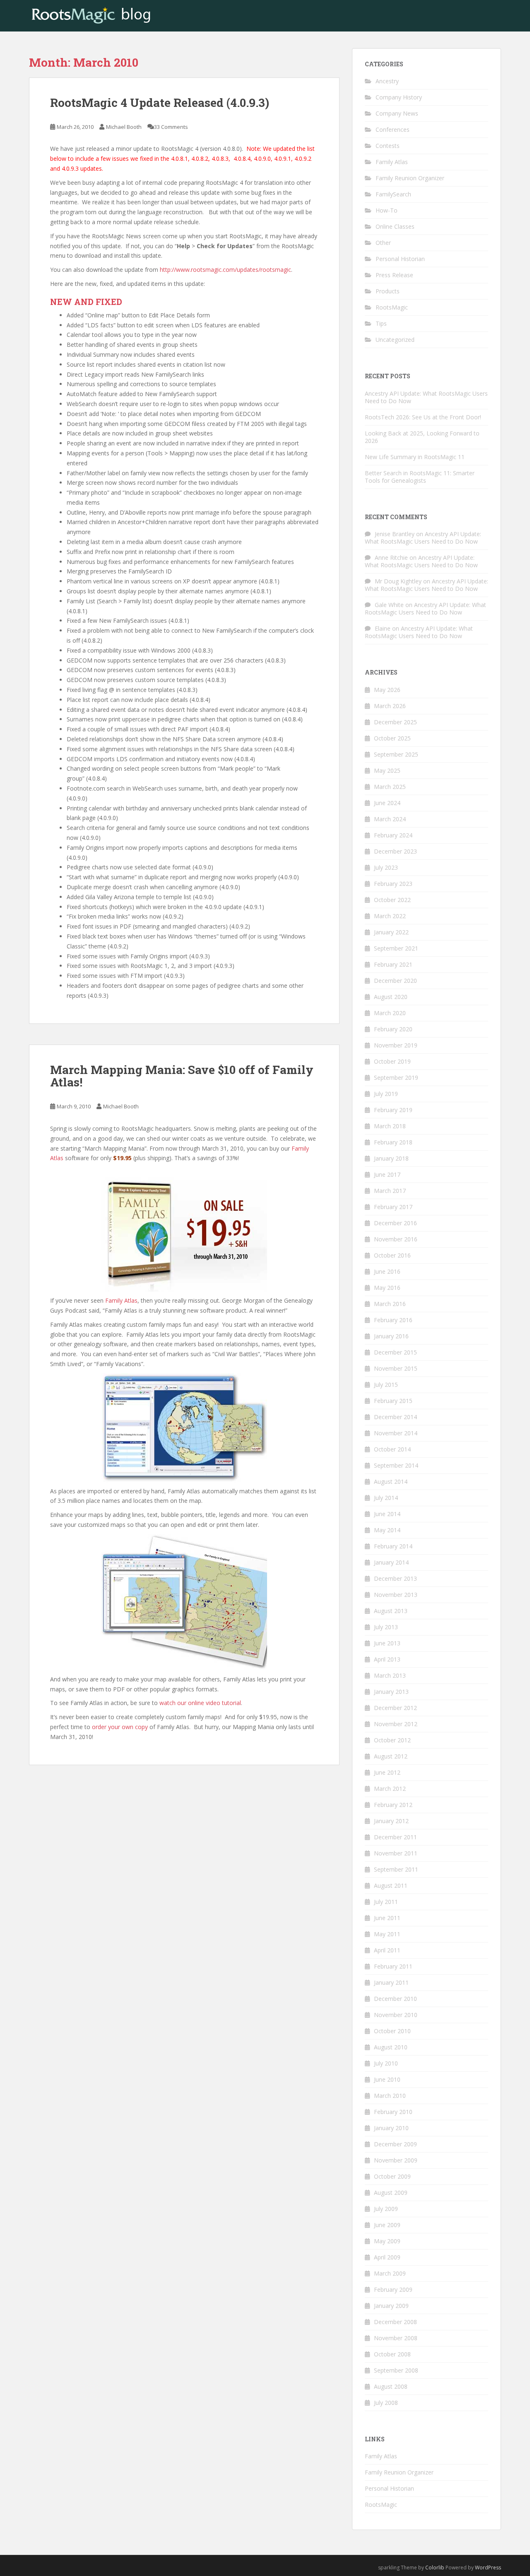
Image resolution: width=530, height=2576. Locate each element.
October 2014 (392, 1449)
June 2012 (387, 1772)
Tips (381, 323)
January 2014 (391, 1562)
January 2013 (391, 1692)
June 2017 (387, 1174)
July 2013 (386, 1627)
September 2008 (396, 2370)
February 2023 (393, 884)
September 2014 (396, 1465)
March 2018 (390, 1126)
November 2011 (396, 1853)
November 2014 (396, 1433)
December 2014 (395, 1417)
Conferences (393, 129)
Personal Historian (400, 259)
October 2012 (392, 1740)
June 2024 (387, 803)
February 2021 (393, 964)
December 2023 (395, 851)
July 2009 (386, 2209)
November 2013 (396, 1595)
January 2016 (391, 1336)
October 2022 (392, 900)
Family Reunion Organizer (410, 178)
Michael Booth (124, 127)
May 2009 (387, 2241)
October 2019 (392, 1061)
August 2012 (391, 1756)
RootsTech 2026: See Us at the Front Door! (423, 417)
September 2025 (396, 754)
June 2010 (387, 2079)
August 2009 (391, 2193)
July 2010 (386, 2063)
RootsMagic (392, 307)
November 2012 (396, 1724)
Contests (388, 146)
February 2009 (393, 2289)
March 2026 (390, 706)
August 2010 (391, 2047)
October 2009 (392, 2176)
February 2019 (393, 1110)
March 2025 (390, 787)
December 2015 (395, 1352)
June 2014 (387, 1514)
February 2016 (393, 1320)
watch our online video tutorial (200, 1703)
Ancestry (387, 81)
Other (383, 243)
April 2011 (387, 1950)
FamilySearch (393, 194)
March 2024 (390, 819)
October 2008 (392, 2354)
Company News (397, 113)
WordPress (488, 2568)
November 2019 (396, 1045)
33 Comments (171, 127)
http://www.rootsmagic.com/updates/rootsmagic (225, 270)
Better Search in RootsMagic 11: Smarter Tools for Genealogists (420, 477)
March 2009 (390, 2273)
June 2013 (387, 1643)
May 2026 (387, 690)
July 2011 (386, 1902)
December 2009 (395, 2144)
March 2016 (390, 1304)
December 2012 (395, 1708)
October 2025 (392, 738)
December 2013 (395, 1578)
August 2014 (391, 1482)
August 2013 (391, 1611)
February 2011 (393, 1966)
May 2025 (387, 770)
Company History (399, 97)
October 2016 (392, 1255)
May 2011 (387, 1934)
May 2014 (387, 1530)
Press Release (394, 275)
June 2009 (387, 2225)
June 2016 (387, 1271)
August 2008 (391, 2386)
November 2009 (396, 2160)
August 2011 (391, 1885)
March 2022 (390, 916)
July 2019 (386, 1094)
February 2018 (393, 1142)
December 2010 (395, 1999)
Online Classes (395, 226)
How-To (387, 210)
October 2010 (392, 2031)
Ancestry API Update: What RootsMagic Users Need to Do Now (426, 397)
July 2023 (386, 867)
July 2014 (386, 1498)
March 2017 (390, 1191)
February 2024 (393, 835)
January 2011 (391, 1982)
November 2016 (396, 1239)
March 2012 (390, 1789)
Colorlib (435, 2568)
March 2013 (390, 1675)
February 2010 (393, 2112)
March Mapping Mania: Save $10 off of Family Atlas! (182, 1076)
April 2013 (387, 1659)
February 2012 (393, 1805)
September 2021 (396, 948)
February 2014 (393, 1546)
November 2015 (396, 1368)
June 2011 (387, 1918)
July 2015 (386, 1385)
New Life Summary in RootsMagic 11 (415, 457)
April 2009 (387, 2257)
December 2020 (395, 981)
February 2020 (393, 1029)
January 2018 (391, 1158)
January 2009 (391, 2306)
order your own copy (120, 1727)
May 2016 (387, 1288)
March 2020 (390, 1013)
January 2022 (391, 932)
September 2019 (396, 1078)
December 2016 (395, 1223)
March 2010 (390, 2096)
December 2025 (395, 722)
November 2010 (396, 2015)
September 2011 (396, 1869)
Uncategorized (395, 340)
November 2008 (396, 2338)
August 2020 (391, 997)
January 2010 (391, 2128)
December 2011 (395, 1837)
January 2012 (391, 1821)
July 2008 (386, 2403)
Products (388, 291)
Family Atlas (121, 1300)
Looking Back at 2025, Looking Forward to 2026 (422, 437)
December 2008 (395, 2322)
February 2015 (393, 1401)
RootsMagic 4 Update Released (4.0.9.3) (160, 103)
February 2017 (393, 1207)
